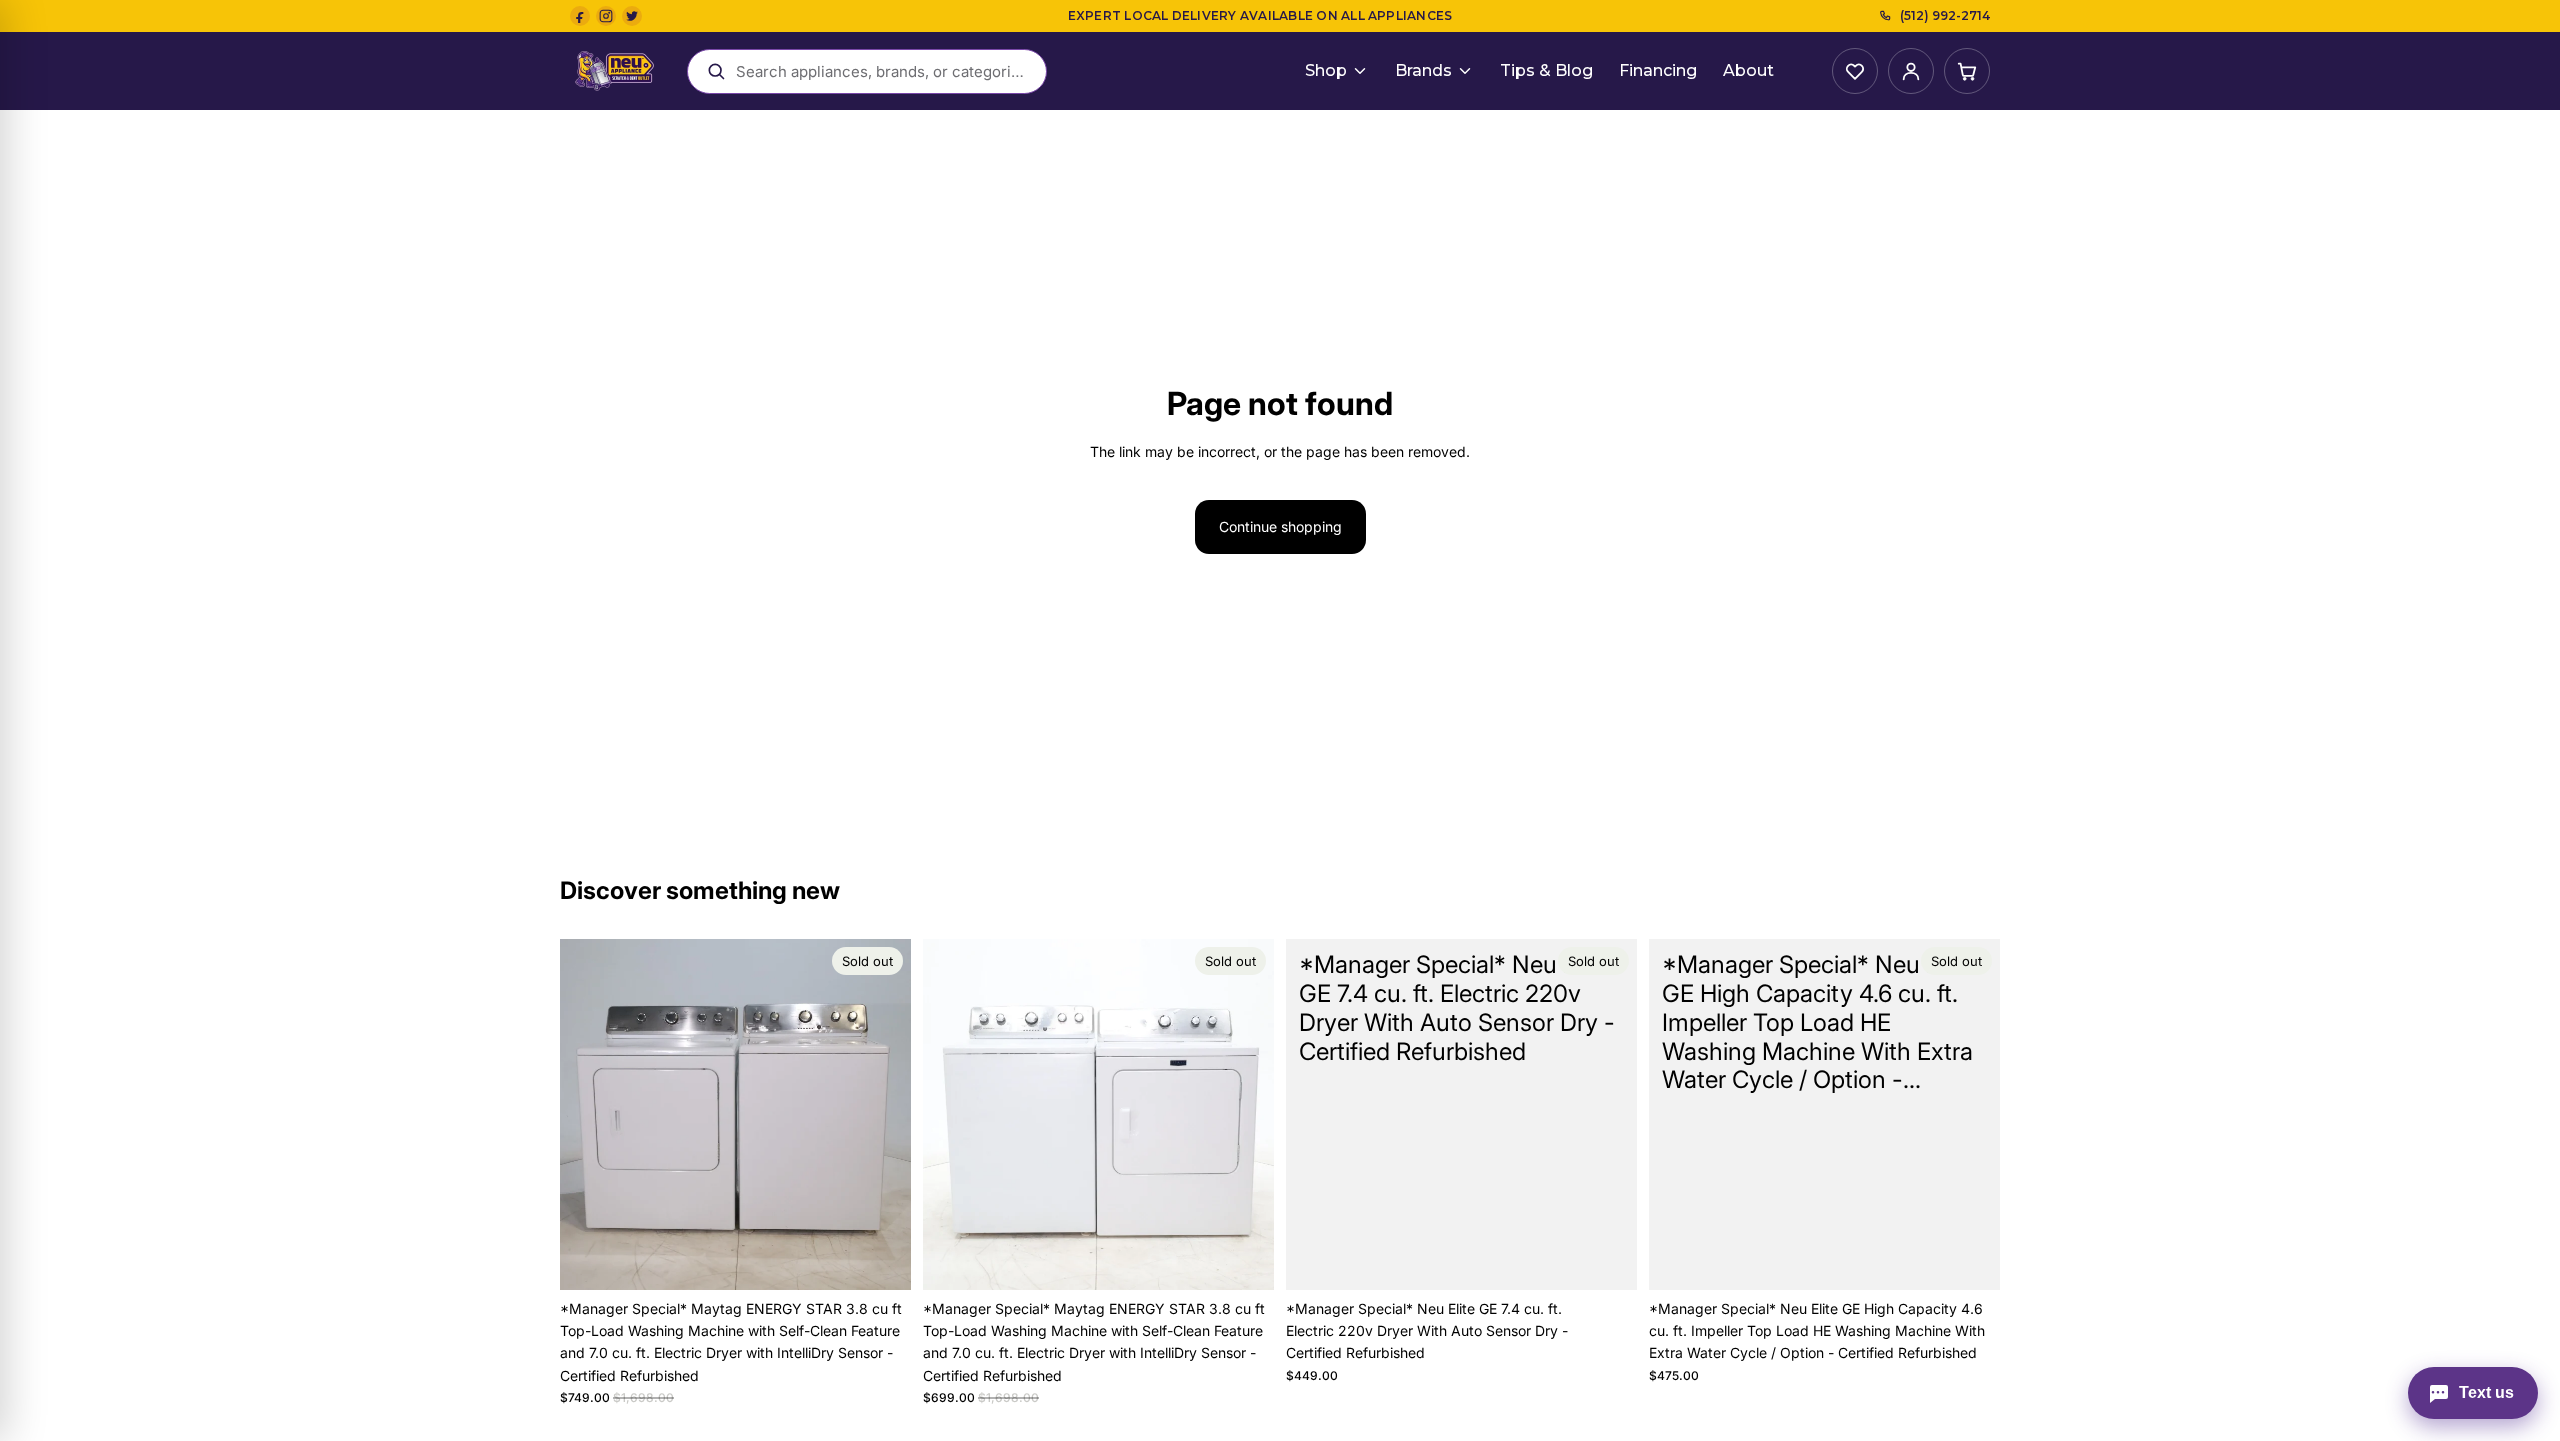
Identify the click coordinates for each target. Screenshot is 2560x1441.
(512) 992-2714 (1945, 15)
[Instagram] (606, 16)
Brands (1423, 70)
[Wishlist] (1855, 71)
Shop (1326, 70)
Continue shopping (1280, 526)
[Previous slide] (590, 1114)
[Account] (1911, 71)
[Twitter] (632, 16)
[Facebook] (580, 16)
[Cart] (1967, 71)
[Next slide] (881, 1114)
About (1748, 70)
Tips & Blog (1546, 70)
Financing (1658, 70)
